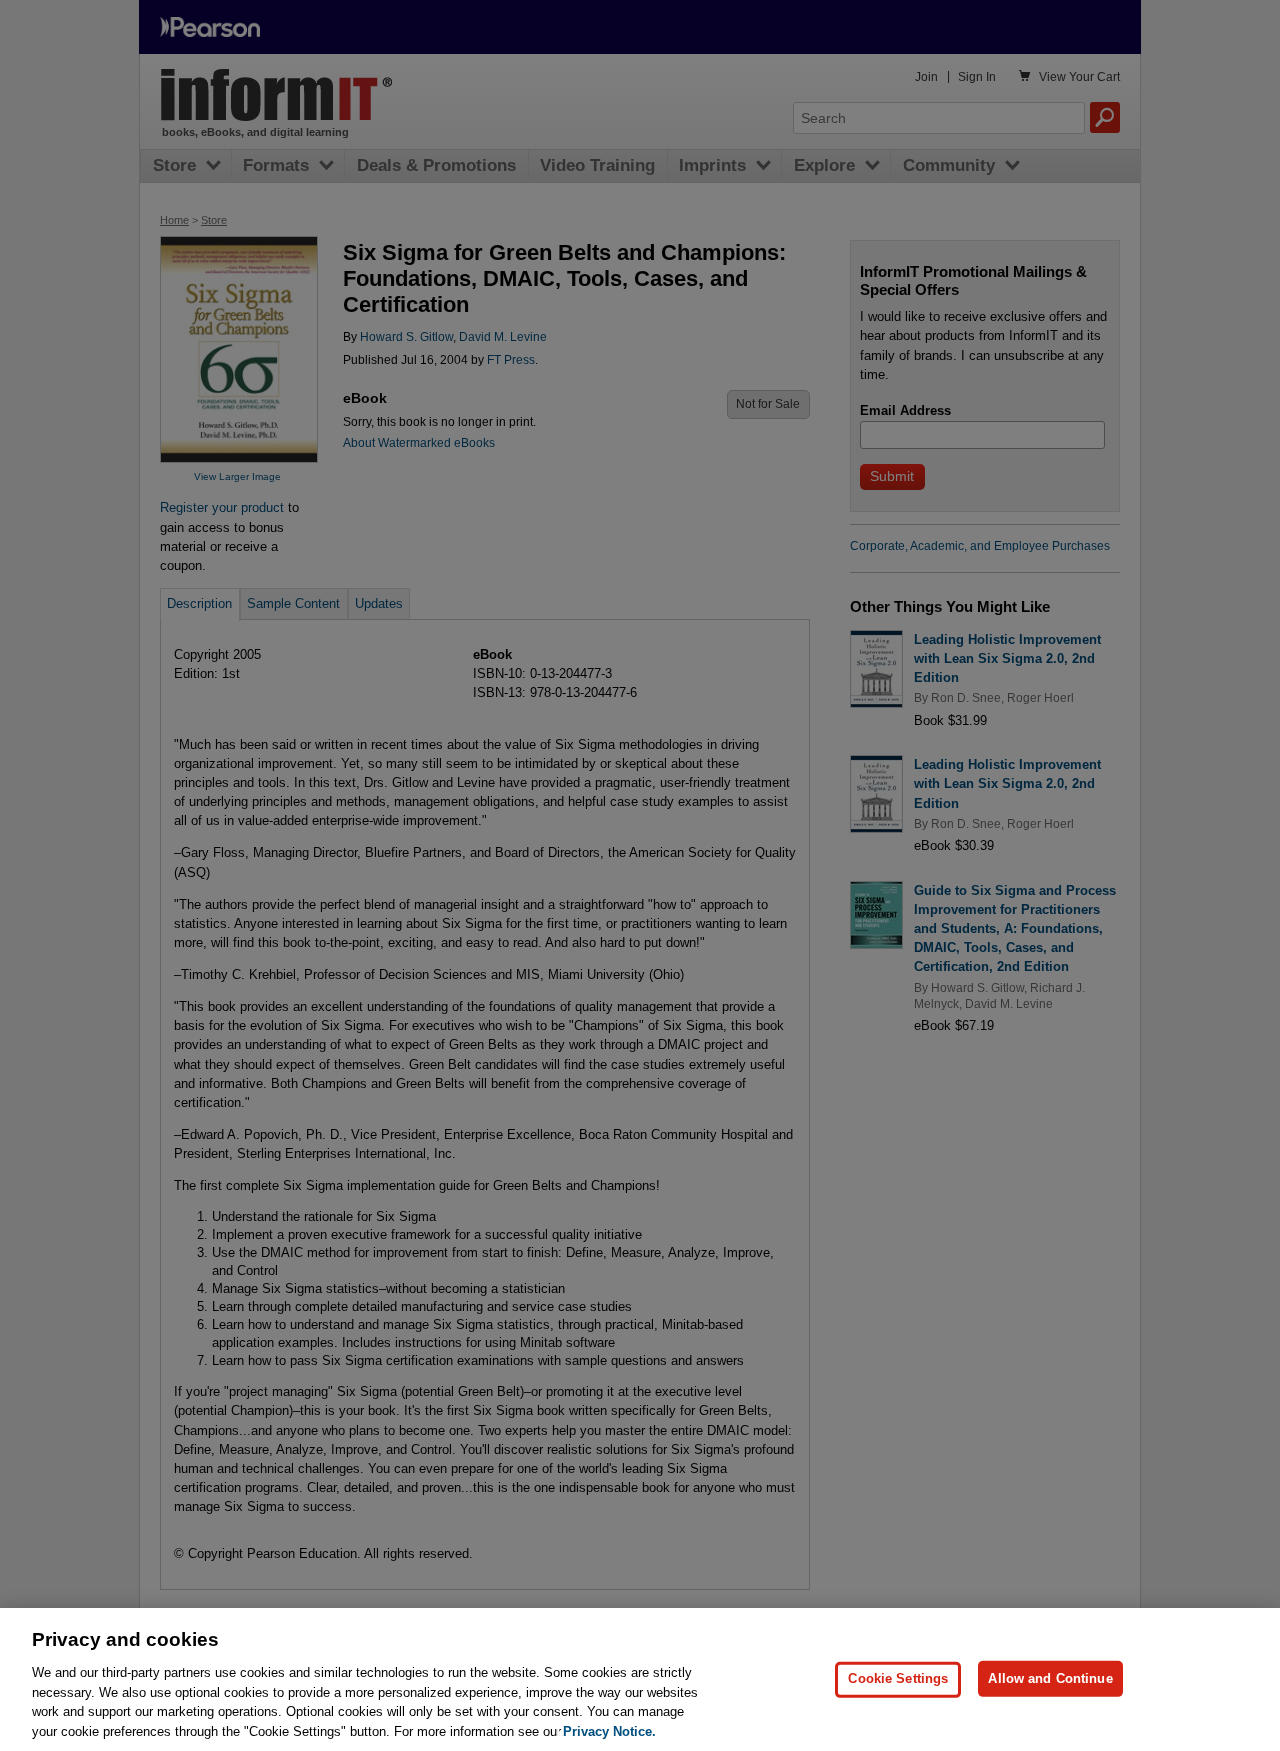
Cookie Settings (898, 1678)
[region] (640, 1679)
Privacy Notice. (609, 1730)
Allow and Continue (1050, 1678)
